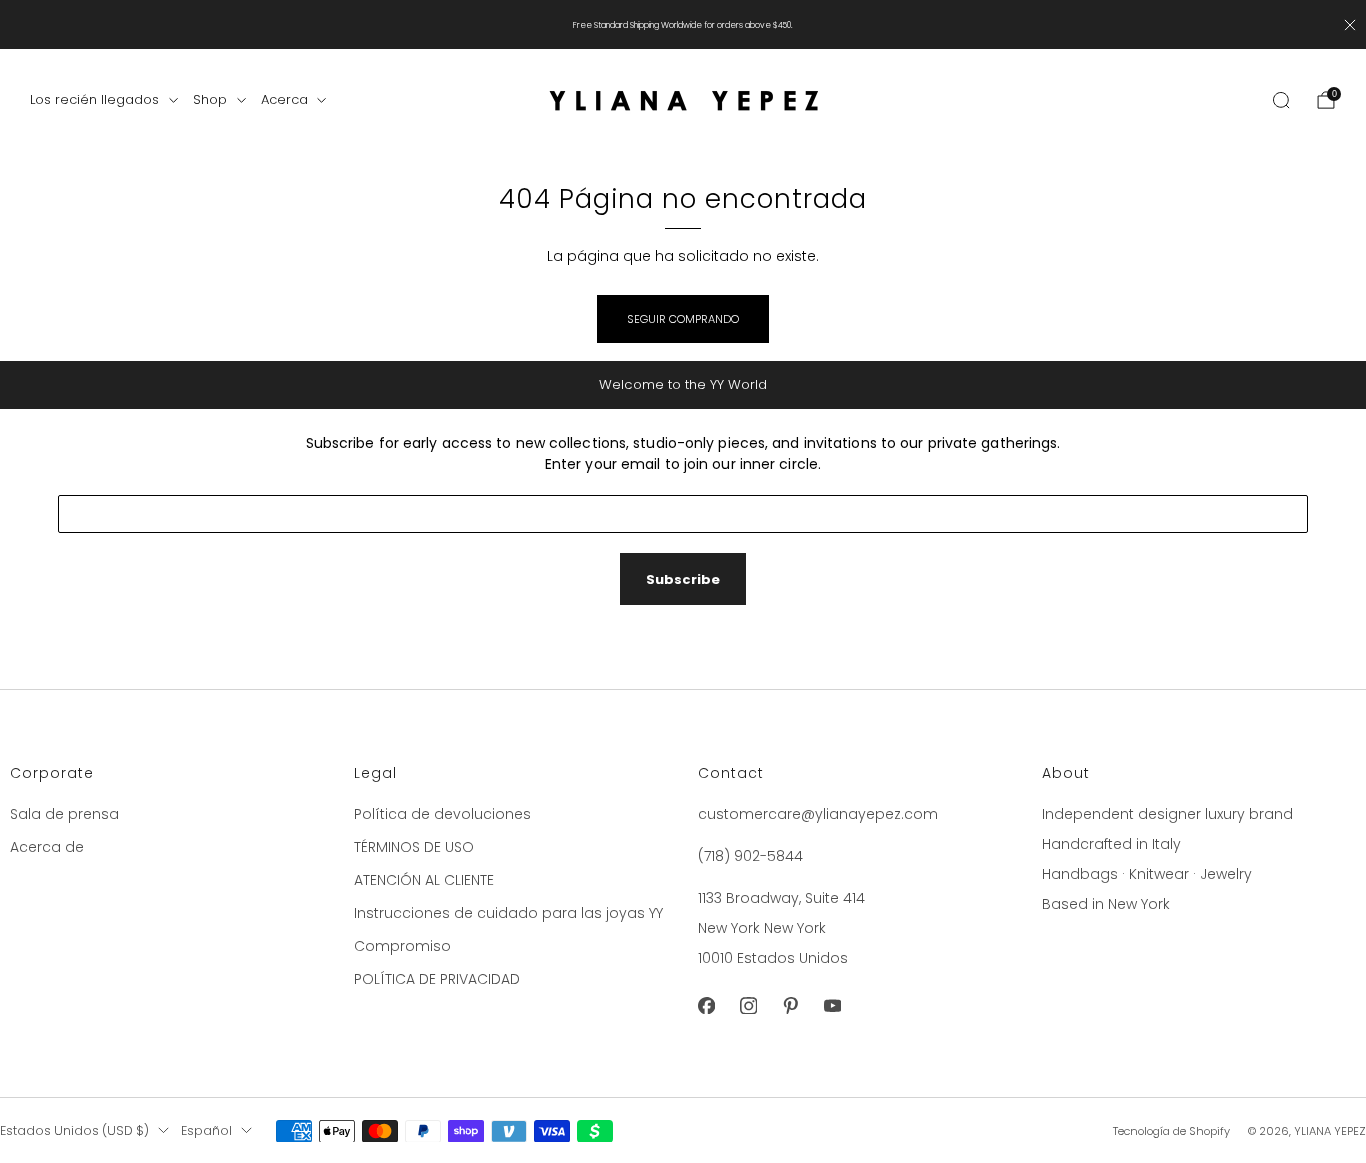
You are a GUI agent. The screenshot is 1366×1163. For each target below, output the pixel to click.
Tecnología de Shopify (1171, 1131)
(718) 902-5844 (750, 856)
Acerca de (47, 847)
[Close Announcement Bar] (1350, 25)
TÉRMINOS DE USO (414, 847)
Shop (210, 99)
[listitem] (683, 24)
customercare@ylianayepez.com (818, 814)
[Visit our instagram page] (748, 1006)
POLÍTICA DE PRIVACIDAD (437, 979)
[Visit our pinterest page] (790, 1006)
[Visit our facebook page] (706, 1006)
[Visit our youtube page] (832, 1006)
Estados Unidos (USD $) (74, 1130)
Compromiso (402, 946)
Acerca (284, 99)
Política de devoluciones (442, 814)
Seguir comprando (683, 319)
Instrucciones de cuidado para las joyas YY (508, 913)
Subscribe (683, 579)
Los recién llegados (94, 99)
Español (206, 1130)
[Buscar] (1281, 100)
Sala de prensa (64, 814)
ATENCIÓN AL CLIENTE (424, 880)
